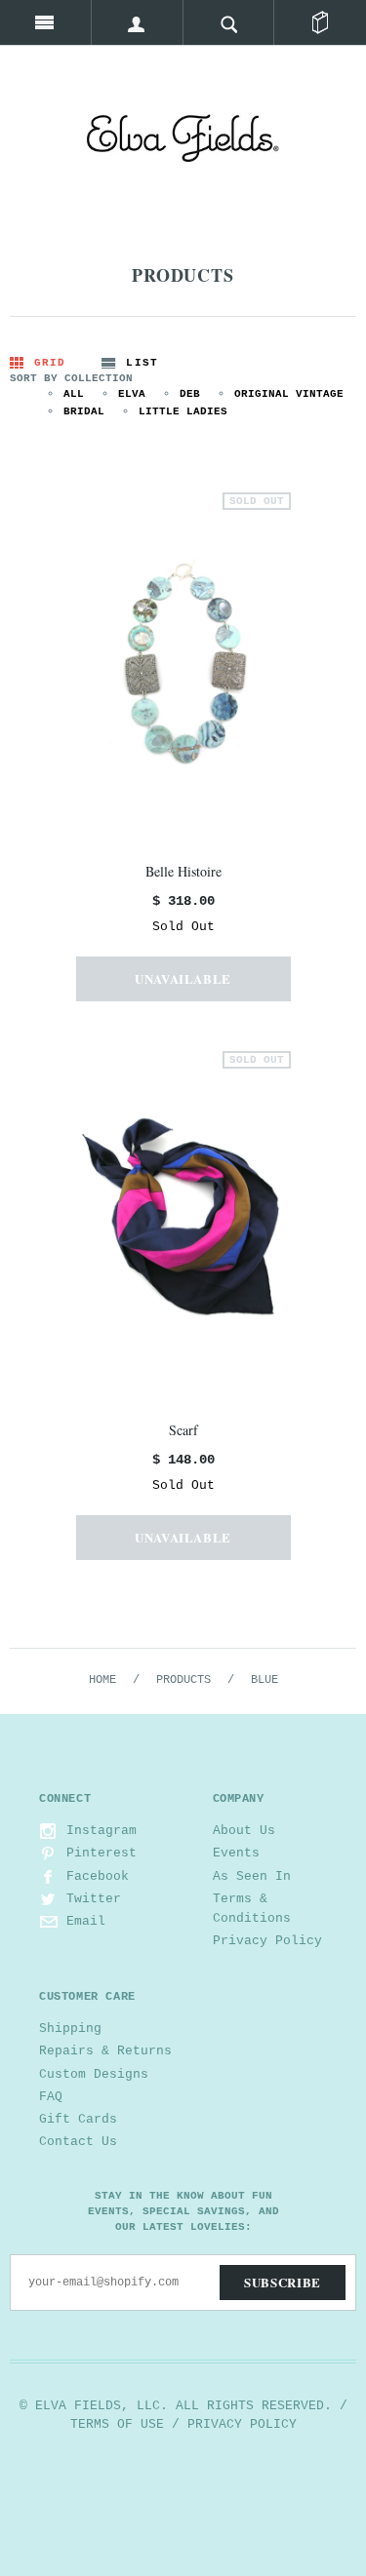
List (142, 363)
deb (190, 394)
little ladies (183, 411)
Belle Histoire (183, 871)
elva (132, 394)
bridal (84, 411)
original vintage (289, 394)
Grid (50, 363)
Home (102, 1680)
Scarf (183, 1430)
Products (183, 1680)
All (74, 394)
